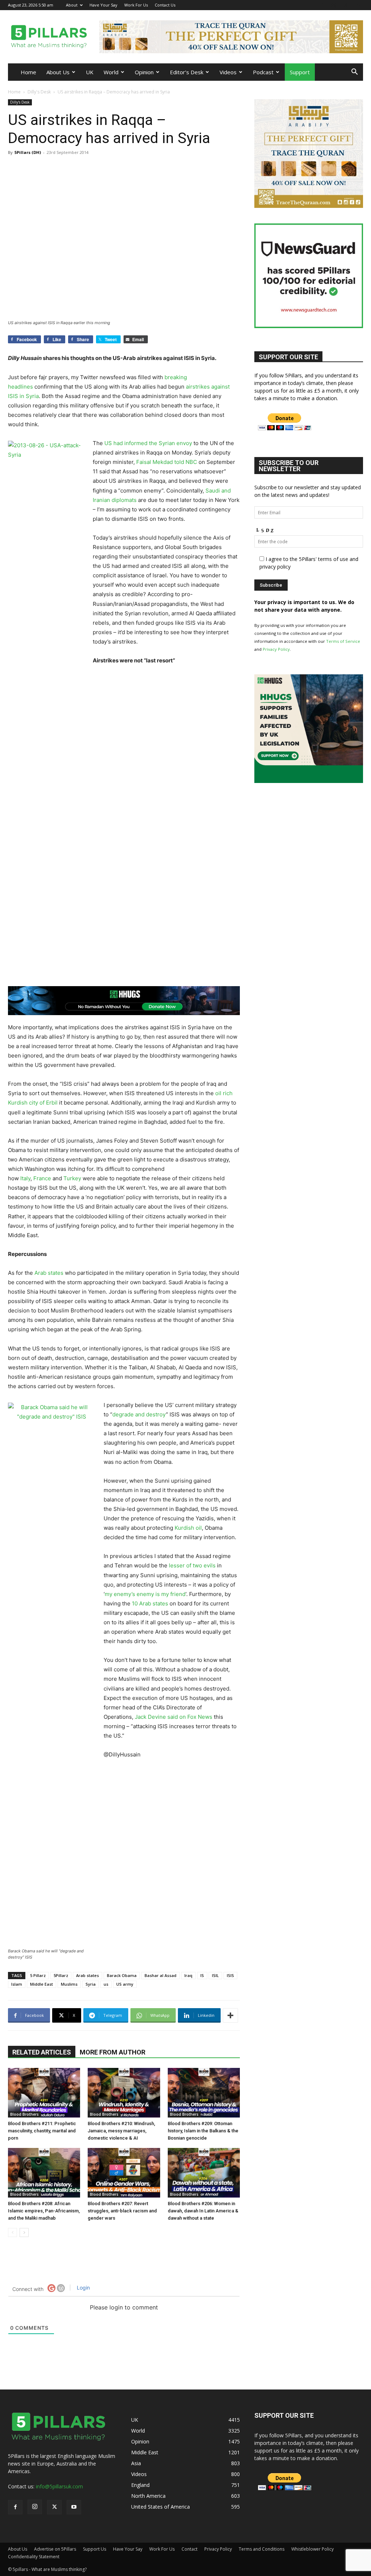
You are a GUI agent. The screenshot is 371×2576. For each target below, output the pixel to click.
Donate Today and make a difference (185, 1267)
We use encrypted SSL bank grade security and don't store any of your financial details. (182, 1327)
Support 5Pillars (184, 1250)
